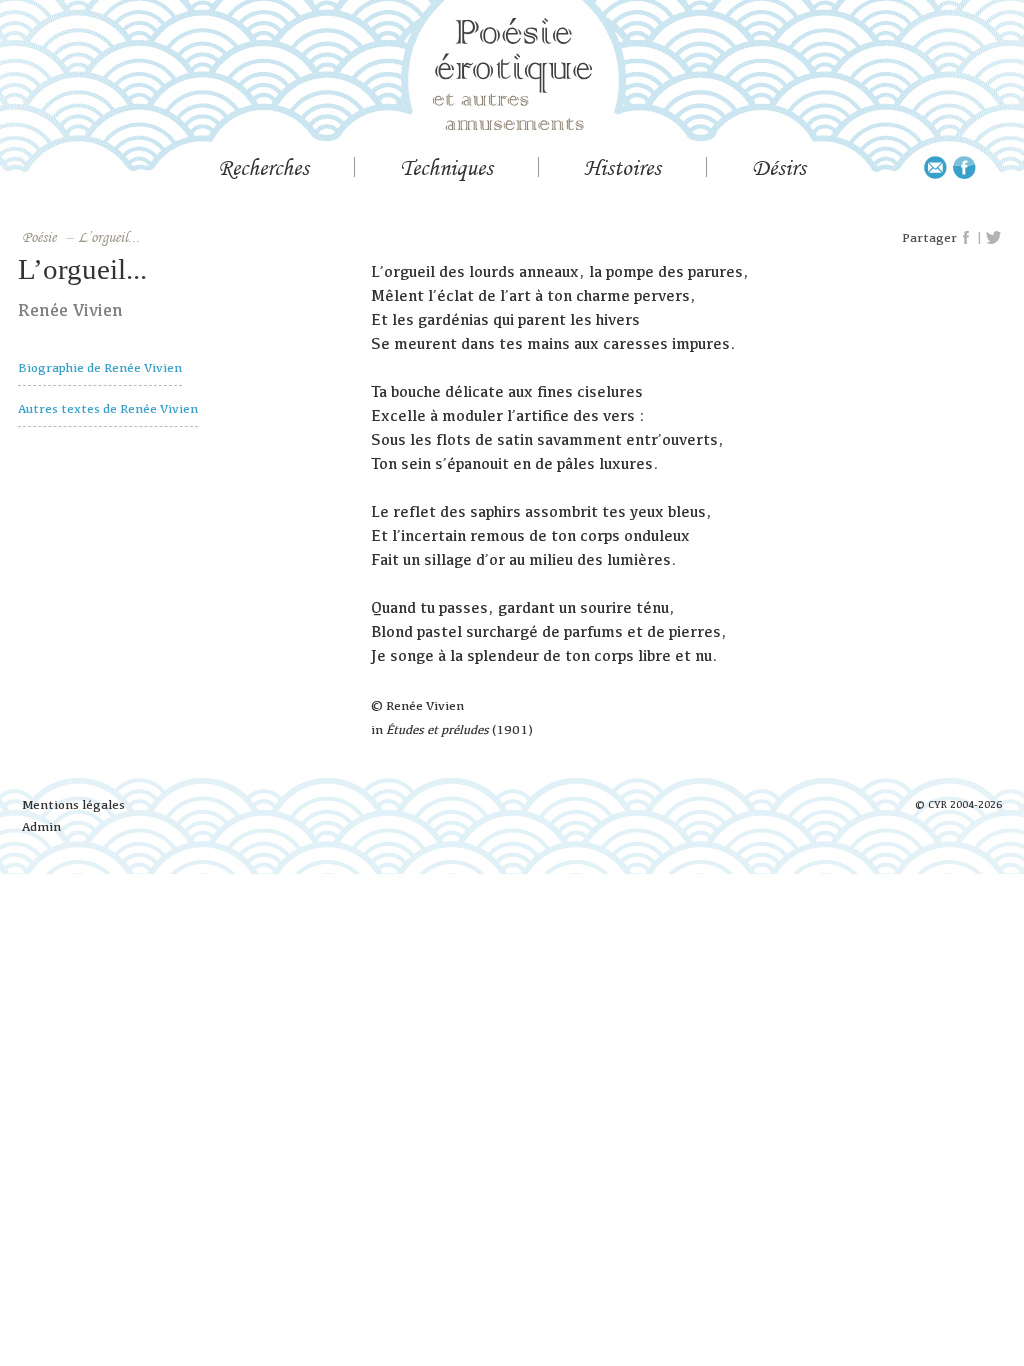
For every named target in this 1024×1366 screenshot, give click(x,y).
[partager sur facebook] (967, 238)
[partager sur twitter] (993, 238)
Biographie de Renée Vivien (100, 367)
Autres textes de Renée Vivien (108, 408)
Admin (41, 826)
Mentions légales (73, 804)
